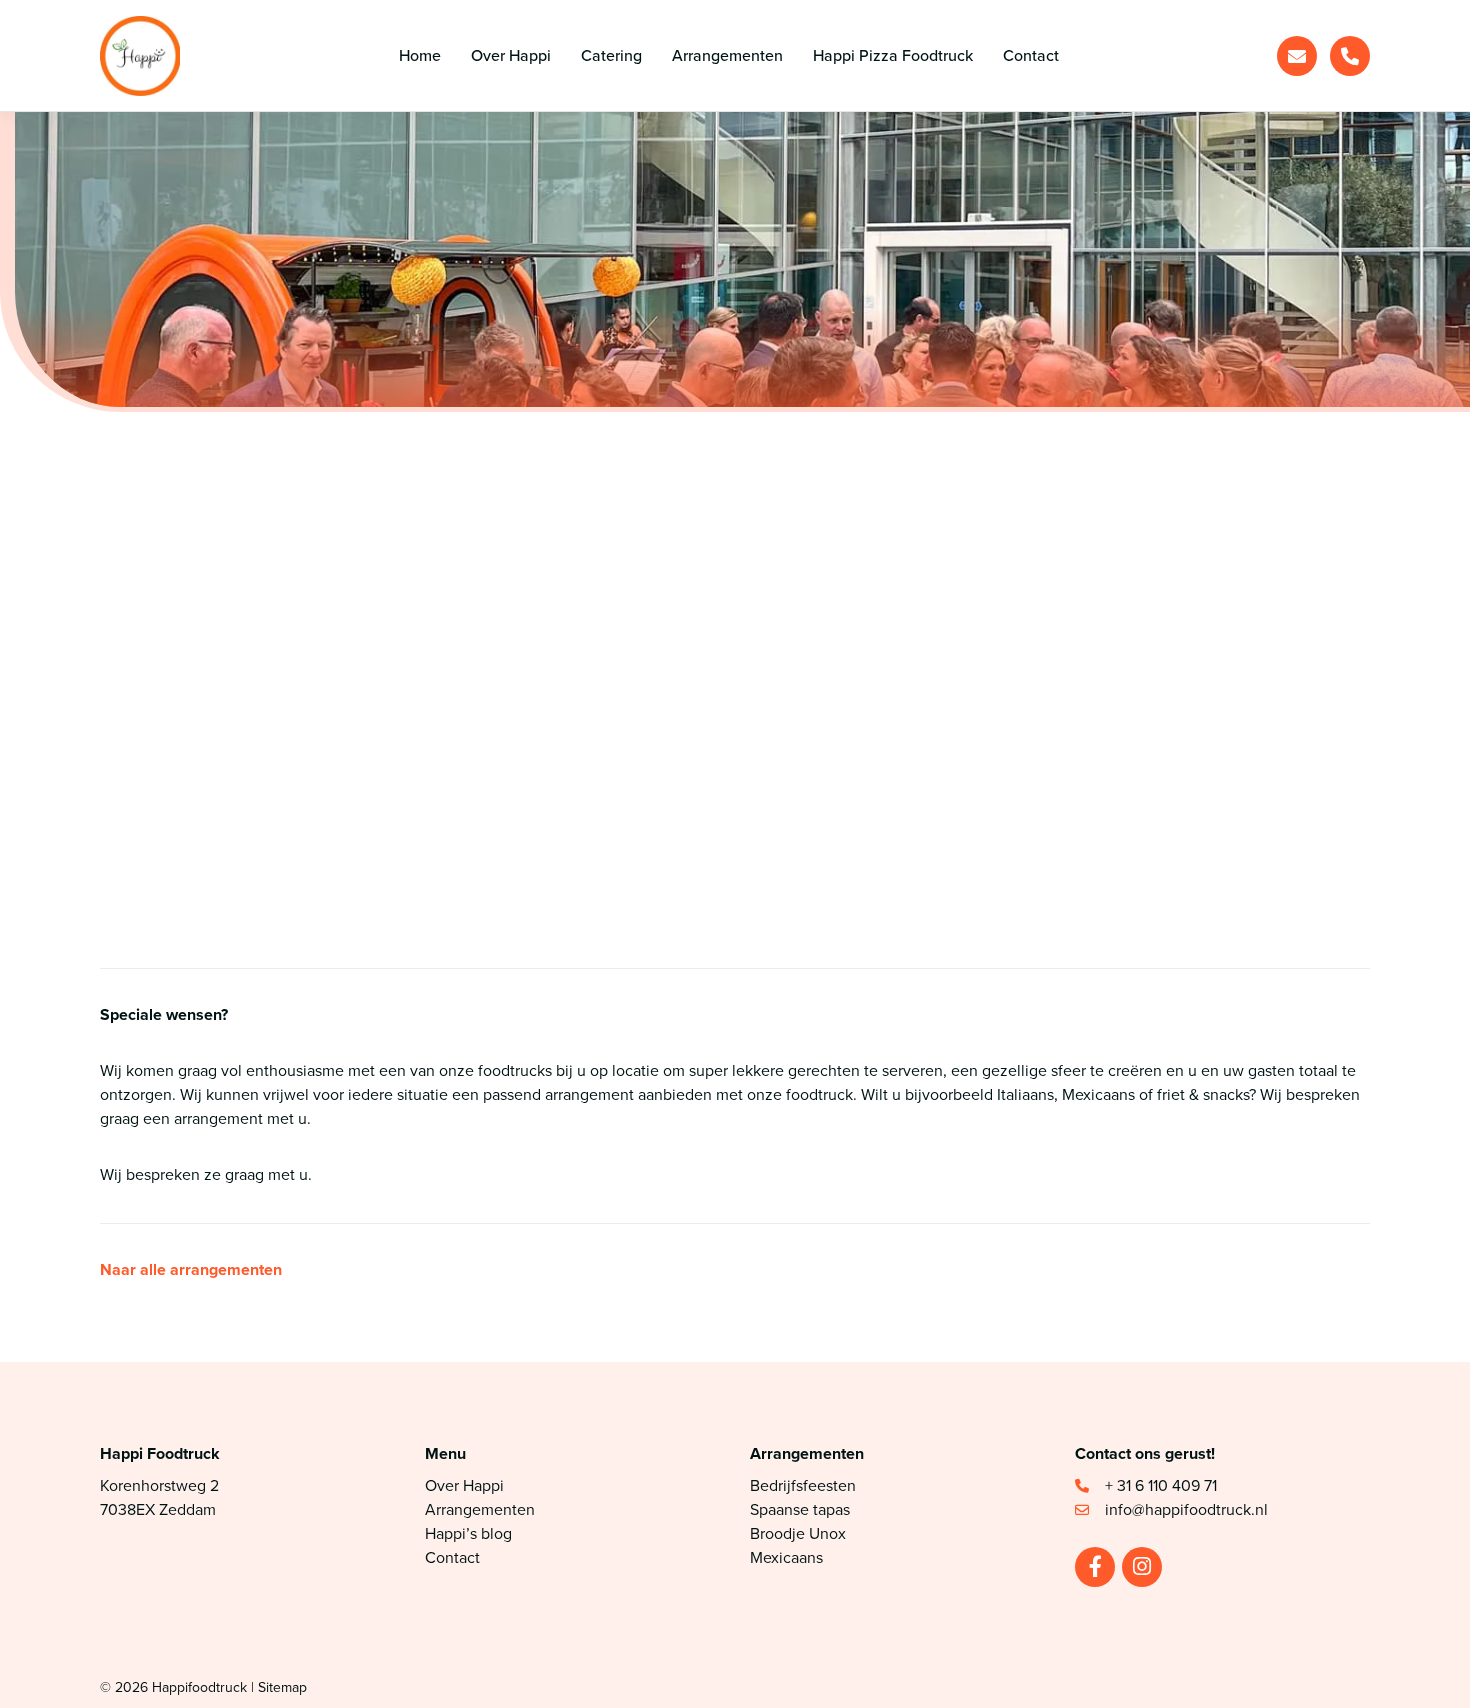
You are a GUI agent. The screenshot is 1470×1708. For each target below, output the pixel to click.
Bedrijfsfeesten (803, 1485)
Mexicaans (1098, 1094)
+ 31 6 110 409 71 (1163, 1485)
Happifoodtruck (199, 1687)
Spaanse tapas (800, 1509)
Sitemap (282, 1687)
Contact (452, 1557)
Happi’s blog (468, 1533)
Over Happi (464, 1485)
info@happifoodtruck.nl (281, 805)
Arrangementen (480, 1509)
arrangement (218, 1118)
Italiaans (1025, 1094)
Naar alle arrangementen (191, 1269)
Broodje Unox (798, 1533)
